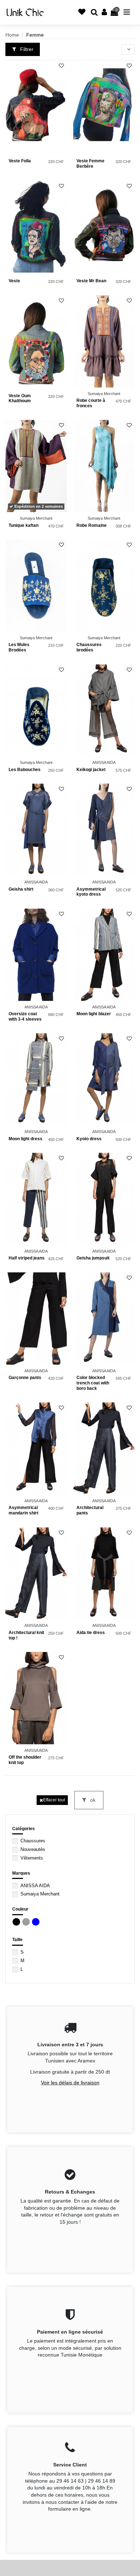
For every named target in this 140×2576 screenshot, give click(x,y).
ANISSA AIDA (35, 1886)
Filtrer (26, 49)
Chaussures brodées (89, 647)
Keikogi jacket (91, 770)
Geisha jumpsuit (93, 1258)
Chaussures (33, 1841)
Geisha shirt (21, 889)
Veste (14, 281)
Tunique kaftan (24, 525)
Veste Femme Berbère (90, 164)
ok (92, 1800)
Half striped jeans (27, 1258)
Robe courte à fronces (91, 403)
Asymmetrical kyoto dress (91, 892)
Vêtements (32, 1858)
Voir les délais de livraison (70, 2083)
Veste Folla (20, 161)
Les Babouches (25, 770)
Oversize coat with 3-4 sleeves (25, 1017)
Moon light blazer (94, 1014)
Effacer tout (54, 1800)
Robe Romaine (92, 525)
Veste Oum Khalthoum (20, 398)
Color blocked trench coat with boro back (93, 1383)
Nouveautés (33, 1849)
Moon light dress (25, 1139)
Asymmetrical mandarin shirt (24, 1510)
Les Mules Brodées (19, 647)
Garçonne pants (25, 1378)
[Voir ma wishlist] (63, 16)
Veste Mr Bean (91, 281)
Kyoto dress (89, 1139)
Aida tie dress (91, 1633)
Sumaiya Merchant (40, 1894)
